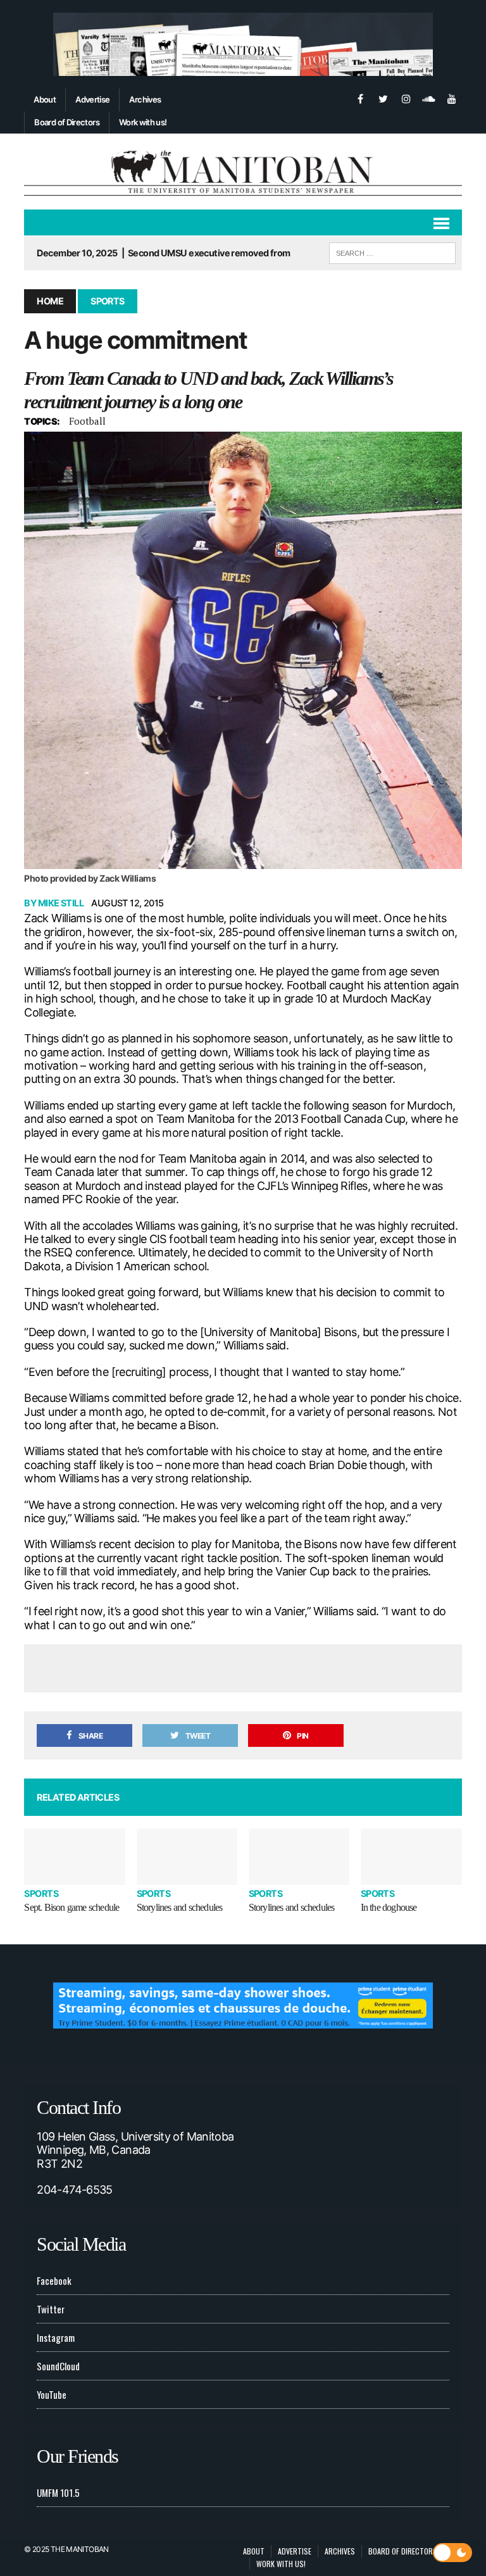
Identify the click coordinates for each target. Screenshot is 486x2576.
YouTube (52, 2394)
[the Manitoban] (243, 172)
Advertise (92, 99)
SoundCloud (58, 2366)
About (45, 99)
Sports (41, 1893)
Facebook (54, 2280)
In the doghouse (389, 1907)
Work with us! (143, 122)
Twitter (51, 2309)
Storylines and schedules (180, 1907)
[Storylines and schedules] (187, 1857)
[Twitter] (383, 97)
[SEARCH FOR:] (392, 251)
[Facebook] (361, 97)
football (87, 421)
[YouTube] (452, 97)
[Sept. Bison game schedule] (75, 1857)
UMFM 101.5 (58, 2492)
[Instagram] (406, 97)
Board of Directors (66, 122)
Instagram (56, 2337)
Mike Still (61, 903)
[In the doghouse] (411, 1857)
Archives (145, 99)
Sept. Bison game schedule (72, 1907)
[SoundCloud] (429, 97)
